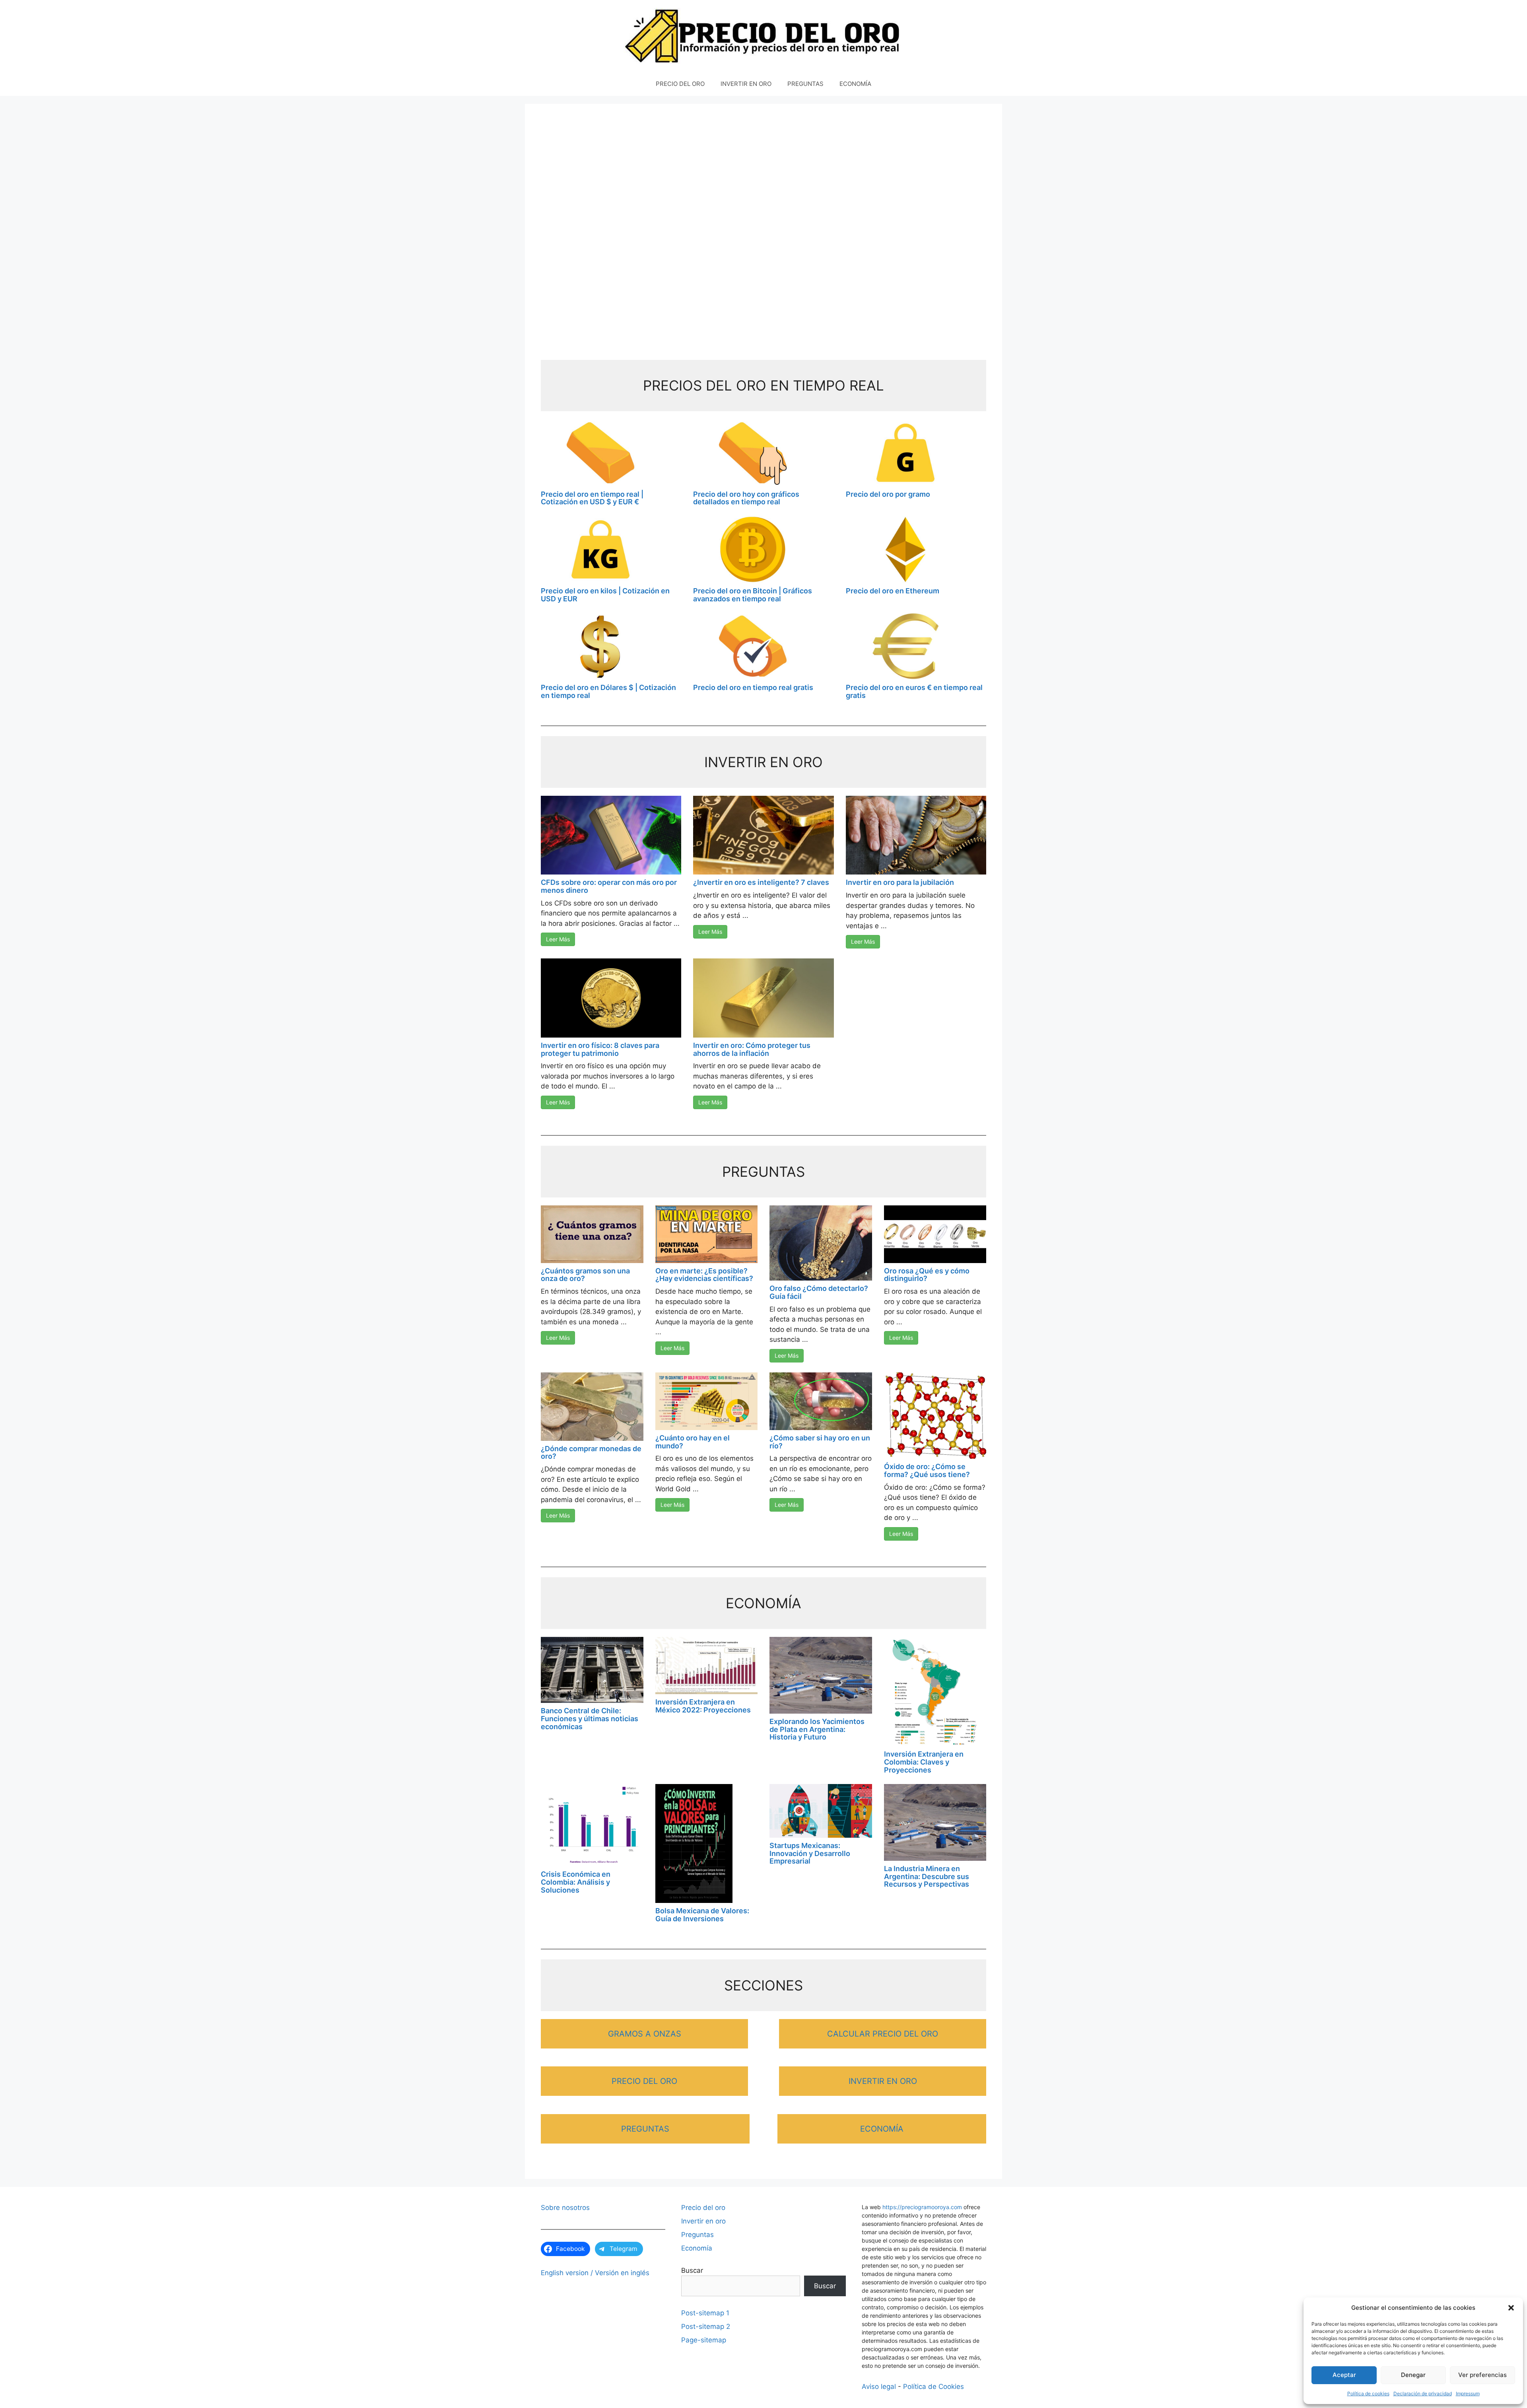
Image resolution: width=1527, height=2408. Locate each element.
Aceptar (1344, 2375)
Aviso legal (879, 2387)
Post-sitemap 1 (705, 2313)
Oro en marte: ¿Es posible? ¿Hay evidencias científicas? (704, 1275)
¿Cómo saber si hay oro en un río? (820, 1442)
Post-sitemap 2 (706, 2326)
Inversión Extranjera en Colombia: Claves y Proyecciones (924, 1762)
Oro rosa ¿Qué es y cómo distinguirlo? (927, 1275)
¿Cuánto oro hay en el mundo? (693, 1442)
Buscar (692, 2270)
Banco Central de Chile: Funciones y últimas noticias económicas (590, 1719)
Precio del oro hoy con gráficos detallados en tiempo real (746, 498)
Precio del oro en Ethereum (893, 591)
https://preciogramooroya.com (922, 2207)
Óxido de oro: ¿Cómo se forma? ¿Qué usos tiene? (927, 1470)
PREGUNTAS (805, 84)
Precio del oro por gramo (888, 494)
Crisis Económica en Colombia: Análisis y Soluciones (576, 1882)
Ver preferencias (1482, 2375)
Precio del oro (703, 2208)
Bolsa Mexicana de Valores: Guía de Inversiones (702, 1915)
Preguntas (697, 2235)
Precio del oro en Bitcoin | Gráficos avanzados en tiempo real (753, 595)
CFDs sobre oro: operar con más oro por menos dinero (609, 886)
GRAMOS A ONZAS (645, 2034)
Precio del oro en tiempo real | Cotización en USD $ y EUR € (592, 498)
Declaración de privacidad (1423, 2393)
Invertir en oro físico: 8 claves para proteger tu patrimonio (600, 1049)
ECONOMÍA (855, 84)
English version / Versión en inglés (595, 2273)
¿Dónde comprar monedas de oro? (591, 1453)
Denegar (1413, 2375)
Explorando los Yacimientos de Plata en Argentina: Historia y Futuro (817, 1729)
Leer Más (558, 939)
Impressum (1468, 2393)
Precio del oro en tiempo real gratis (753, 687)
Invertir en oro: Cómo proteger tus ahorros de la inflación (752, 1049)
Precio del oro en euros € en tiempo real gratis (914, 691)
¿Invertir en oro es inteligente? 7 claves (761, 882)
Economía (697, 2248)
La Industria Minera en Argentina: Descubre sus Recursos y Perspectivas (927, 1876)
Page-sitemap (704, 2340)
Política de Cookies (933, 2387)
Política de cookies (1368, 2393)
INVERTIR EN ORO (746, 84)
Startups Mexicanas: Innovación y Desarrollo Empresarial (810, 1853)
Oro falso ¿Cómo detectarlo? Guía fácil (819, 1292)
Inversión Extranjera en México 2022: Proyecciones (703, 1706)
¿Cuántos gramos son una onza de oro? (585, 1275)
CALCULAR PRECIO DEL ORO (883, 2034)
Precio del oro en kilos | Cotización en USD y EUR (605, 595)
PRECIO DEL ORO (680, 84)
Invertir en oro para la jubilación (900, 882)
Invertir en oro (703, 2221)
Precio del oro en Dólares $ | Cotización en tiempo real (608, 691)
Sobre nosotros (565, 2208)
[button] (1511, 2308)
